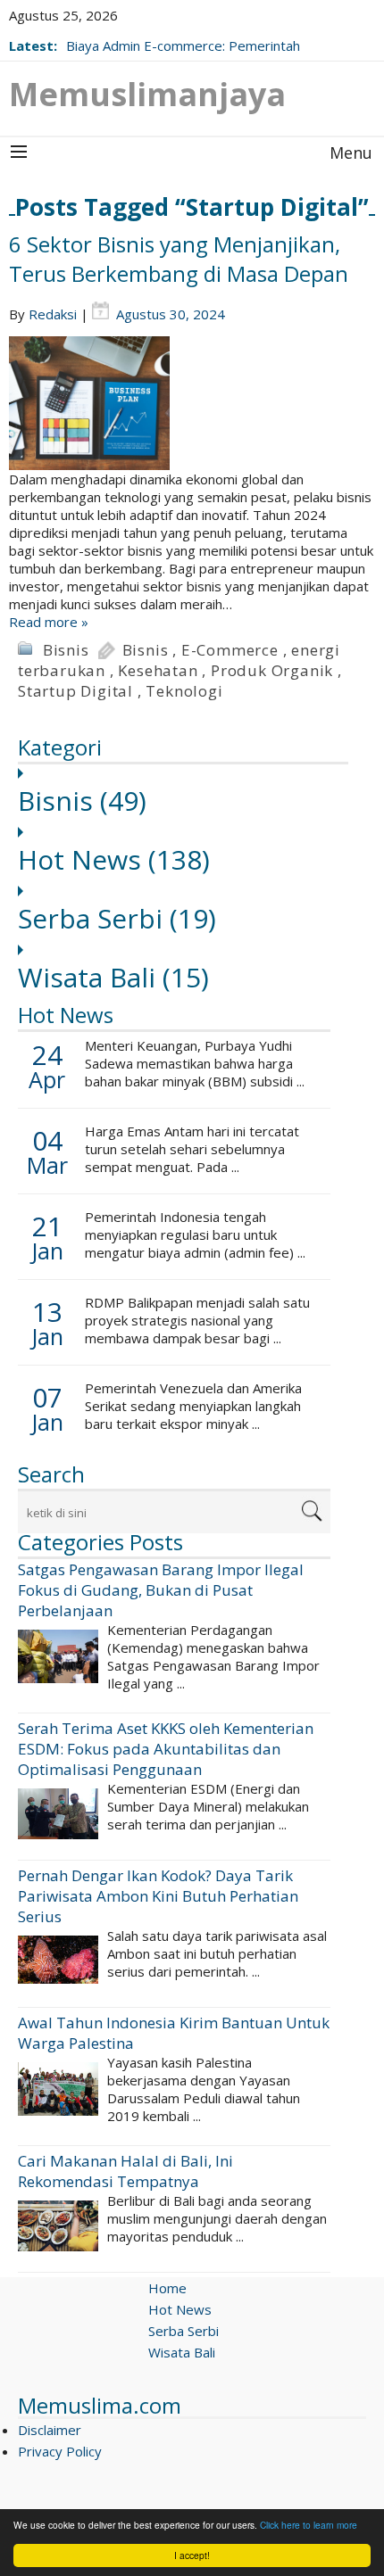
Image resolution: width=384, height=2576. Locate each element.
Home (167, 2288)
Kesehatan (158, 670)
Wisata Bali (113, 977)
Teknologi (184, 691)
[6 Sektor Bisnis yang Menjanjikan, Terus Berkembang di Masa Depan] (192, 403)
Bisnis (66, 650)
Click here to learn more (309, 2525)
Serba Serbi (117, 918)
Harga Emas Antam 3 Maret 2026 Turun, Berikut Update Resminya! (191, 37)
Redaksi (53, 314)
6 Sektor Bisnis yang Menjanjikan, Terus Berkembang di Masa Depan (179, 259)
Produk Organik (272, 670)
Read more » (49, 622)
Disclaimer (50, 2430)
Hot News (114, 859)
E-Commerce (230, 650)
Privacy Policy (60, 2451)
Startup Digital (75, 691)
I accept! (192, 2555)
